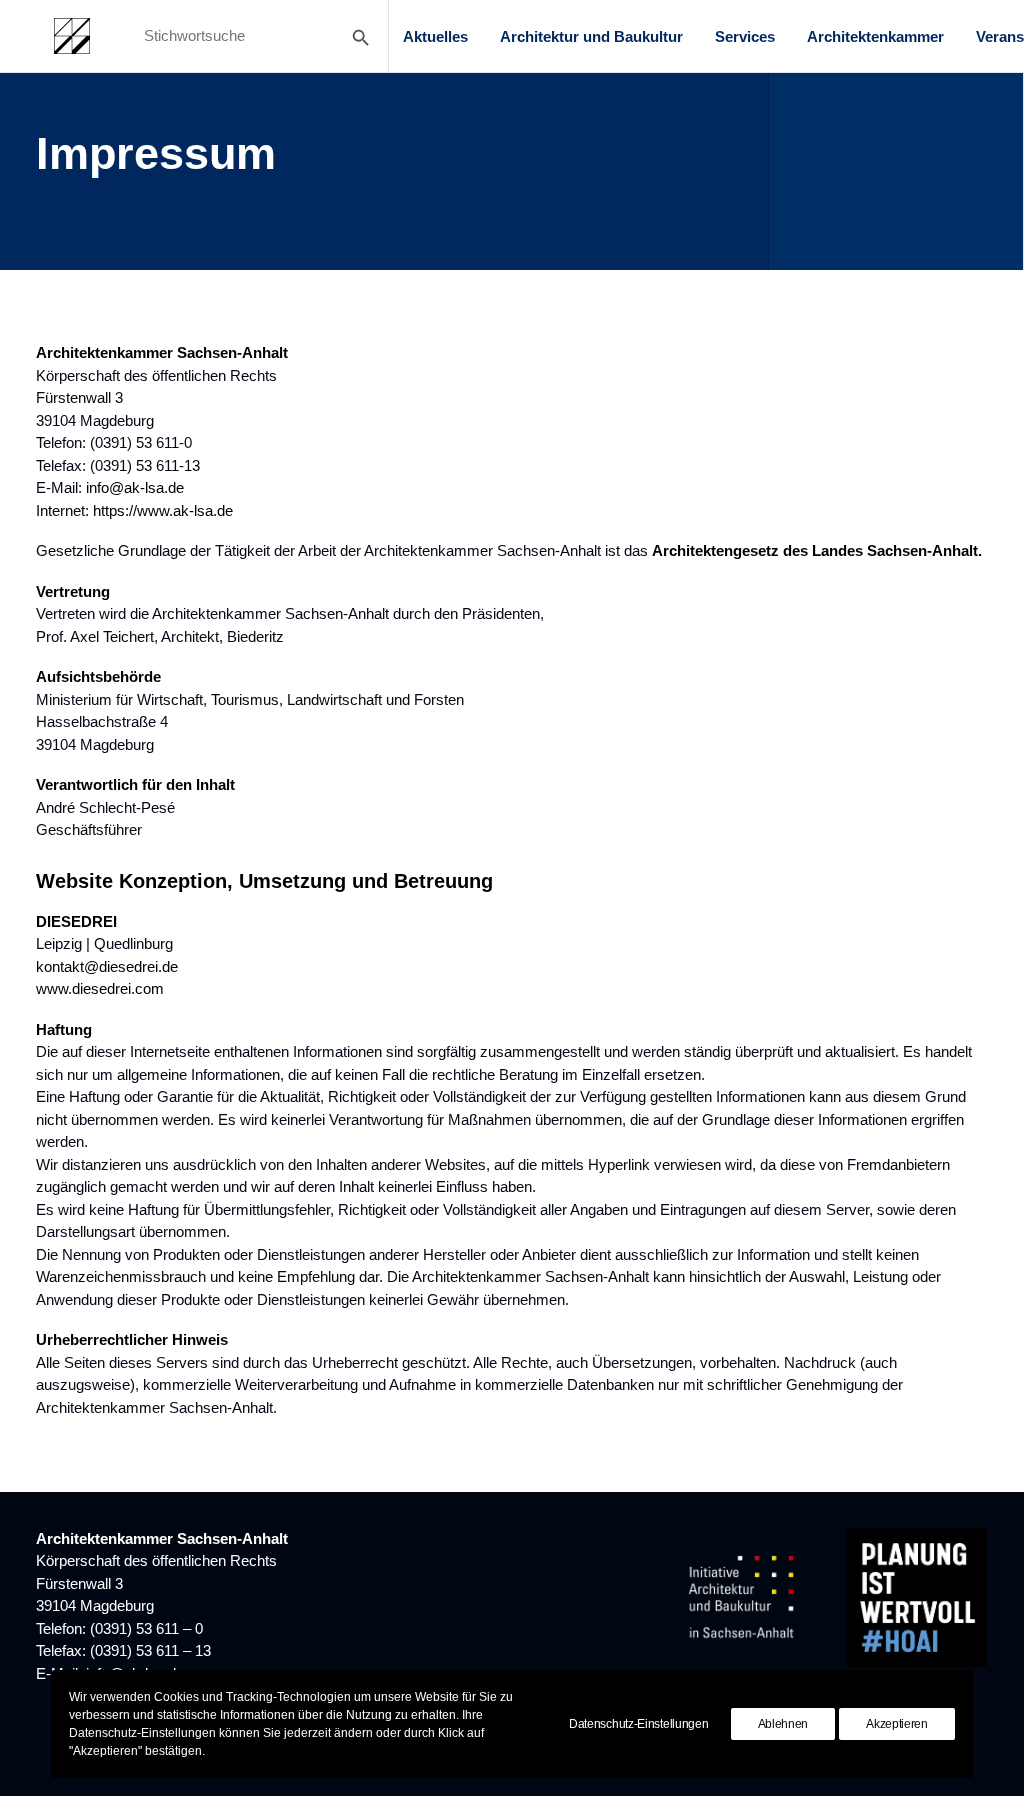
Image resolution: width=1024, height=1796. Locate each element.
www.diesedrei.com (100, 988)
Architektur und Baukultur (591, 36)
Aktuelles (435, 36)
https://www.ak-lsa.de (163, 510)
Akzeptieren (897, 1724)
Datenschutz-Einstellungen (639, 1724)
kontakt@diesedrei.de (107, 966)
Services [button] (745, 36)
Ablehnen (783, 1724)
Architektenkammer (875, 36)
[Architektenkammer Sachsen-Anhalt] (72, 36)
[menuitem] (435, 36)
